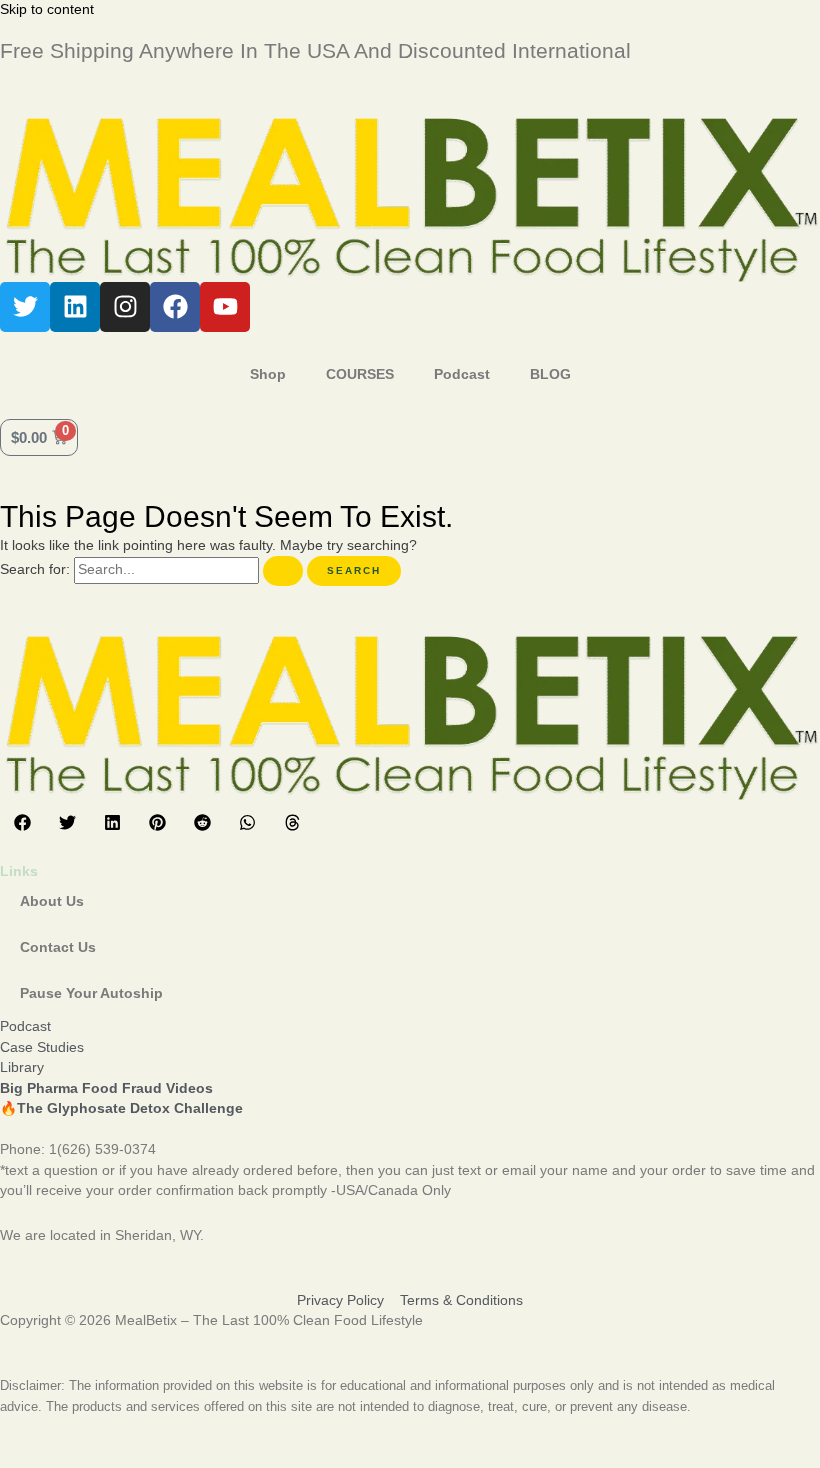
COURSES (360, 374)
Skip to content (47, 9)
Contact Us (58, 947)
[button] (22, 822)
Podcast (462, 374)
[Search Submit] (283, 571)
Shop (268, 374)
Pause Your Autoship (91, 993)
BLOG (550, 374)
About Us (52, 901)
